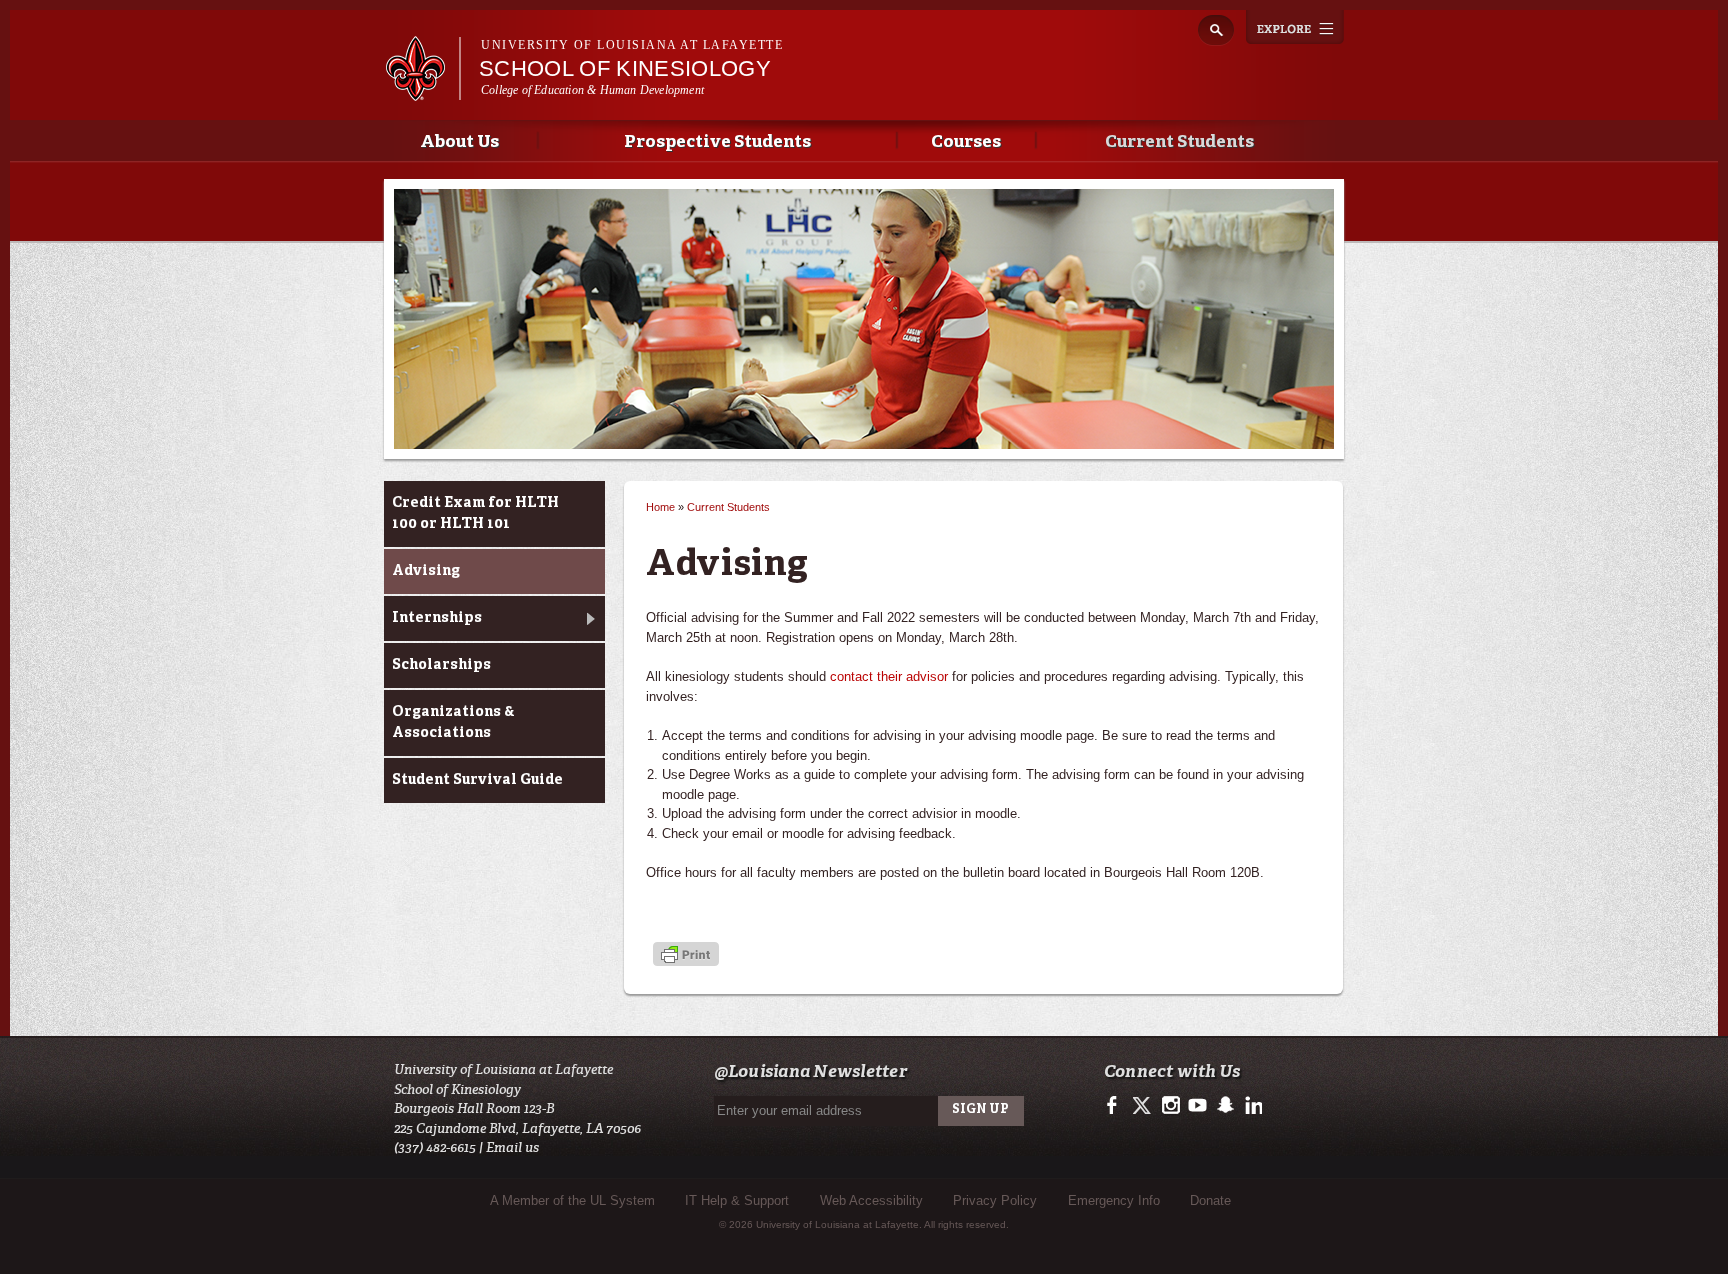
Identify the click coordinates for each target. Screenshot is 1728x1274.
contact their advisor (889, 676)
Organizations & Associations (453, 722)
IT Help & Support (737, 1200)
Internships (437, 618)
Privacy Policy (995, 1200)
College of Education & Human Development (592, 90)
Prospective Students (717, 142)
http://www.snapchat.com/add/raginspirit (1224, 1106)
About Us (459, 142)
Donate (1210, 1200)
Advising (426, 571)
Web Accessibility (871, 1200)
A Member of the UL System (572, 1200)
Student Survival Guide (477, 780)
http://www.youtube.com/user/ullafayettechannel (1197, 1106)
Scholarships (441, 665)
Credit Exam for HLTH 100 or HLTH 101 (475, 513)
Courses (966, 142)
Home (660, 507)
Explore (1295, 27)
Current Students (1179, 142)
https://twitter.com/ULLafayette (1143, 1106)
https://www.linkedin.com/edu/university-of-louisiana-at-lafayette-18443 (1251, 1106)
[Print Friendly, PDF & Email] (686, 956)
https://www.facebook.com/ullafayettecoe (1116, 1106)
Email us (512, 1147)
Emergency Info (1114, 1200)
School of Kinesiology (625, 68)
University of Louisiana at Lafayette (632, 45)
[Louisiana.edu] (422, 91)
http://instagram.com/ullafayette (1170, 1106)
